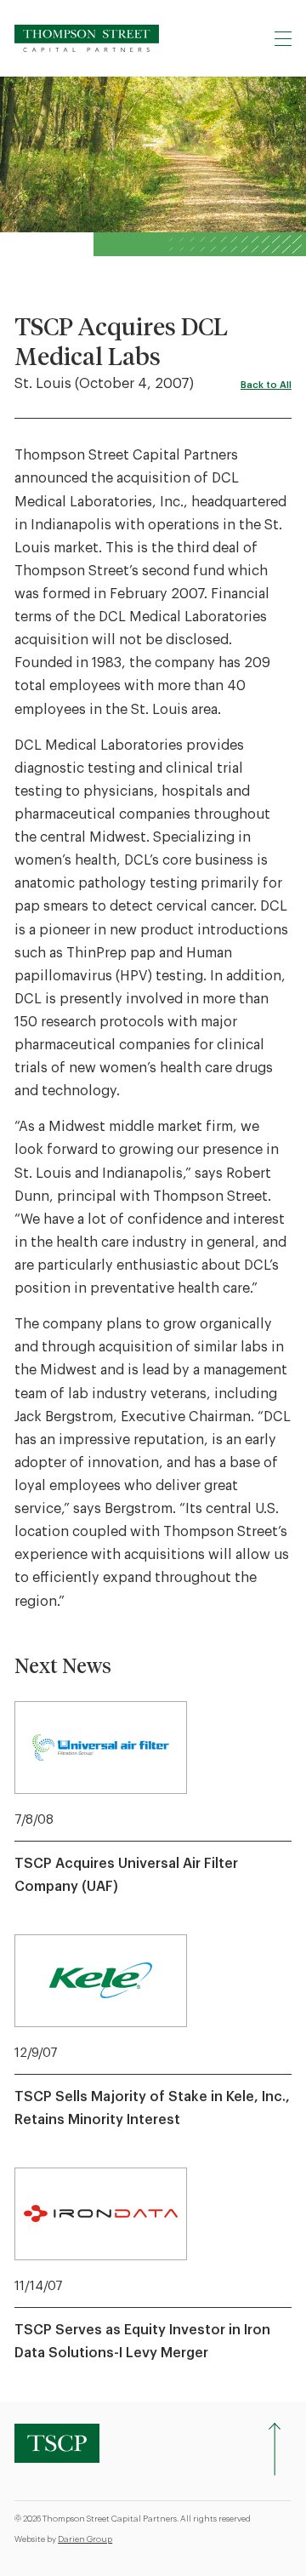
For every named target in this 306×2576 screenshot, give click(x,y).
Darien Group (85, 2539)
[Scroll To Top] (275, 2449)
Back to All (266, 385)
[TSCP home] (87, 38)
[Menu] (283, 38)
